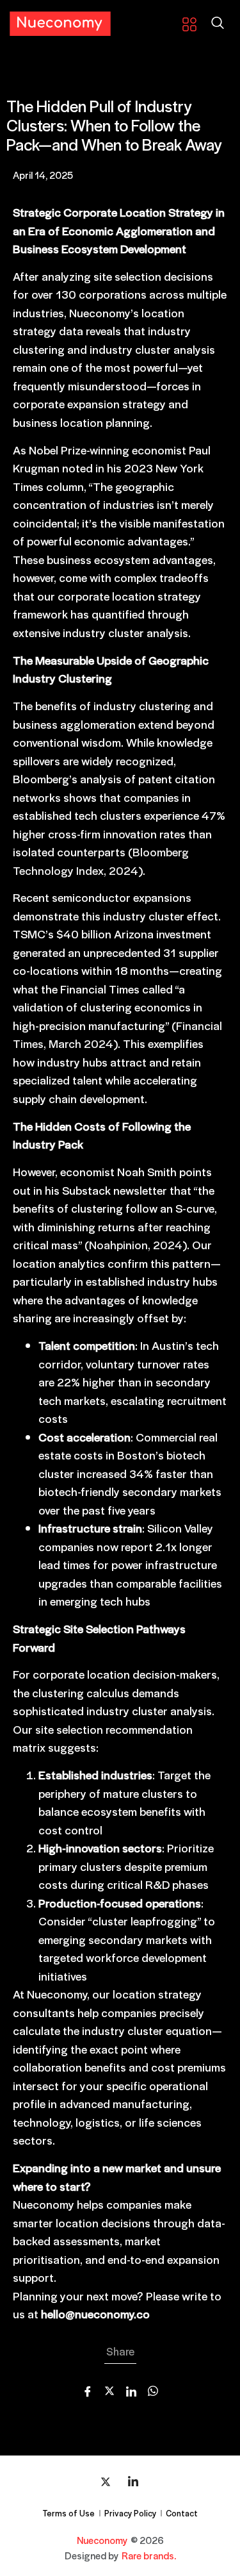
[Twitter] (106, 2481)
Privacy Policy (130, 2513)
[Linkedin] (133, 2481)
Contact (182, 2513)
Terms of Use (68, 2513)
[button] (218, 24)
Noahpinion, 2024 (136, 1244)
